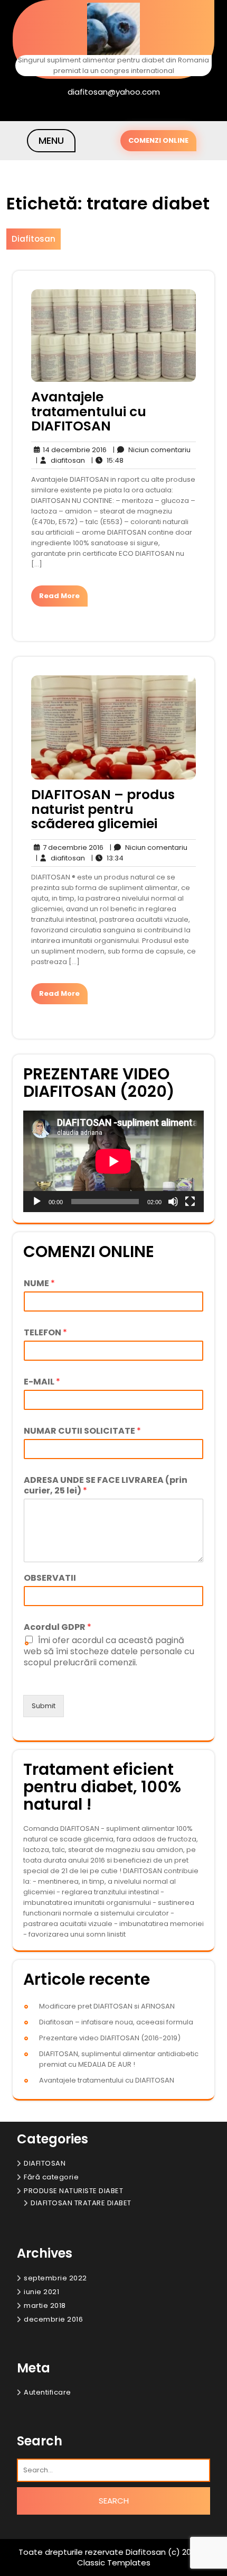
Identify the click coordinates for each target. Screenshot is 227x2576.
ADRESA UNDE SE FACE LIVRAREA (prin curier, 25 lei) (106, 1486)
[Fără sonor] (173, 1202)
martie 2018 (45, 2305)
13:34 (107, 858)
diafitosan (60, 460)
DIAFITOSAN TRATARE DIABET (81, 2203)
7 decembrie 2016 (72, 848)
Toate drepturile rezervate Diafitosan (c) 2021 (109, 2552)
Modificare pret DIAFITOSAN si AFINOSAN (107, 2006)
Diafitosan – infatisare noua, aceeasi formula (116, 2022)
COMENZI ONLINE (158, 140)
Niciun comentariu (152, 450)
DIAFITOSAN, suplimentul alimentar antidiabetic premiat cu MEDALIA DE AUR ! (119, 2059)
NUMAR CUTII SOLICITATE (82, 1431)
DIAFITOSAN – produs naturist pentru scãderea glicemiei (103, 809)
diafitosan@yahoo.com (114, 92)
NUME (39, 1284)
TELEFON (45, 1333)
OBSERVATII (50, 1578)
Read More (59, 596)
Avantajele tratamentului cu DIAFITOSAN (89, 411)
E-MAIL (42, 1382)
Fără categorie (51, 2177)
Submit (44, 1706)
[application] (113, 1161)
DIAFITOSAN (45, 2163)
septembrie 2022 (55, 2278)
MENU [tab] (51, 140)
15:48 (107, 460)
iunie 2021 (41, 2292)
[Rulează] (37, 1202)
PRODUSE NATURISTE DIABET (73, 2191)
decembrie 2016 (53, 2319)
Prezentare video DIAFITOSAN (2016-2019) (110, 2038)
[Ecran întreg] (190, 1202)
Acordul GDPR (58, 1628)
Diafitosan (34, 239)
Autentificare (48, 2392)
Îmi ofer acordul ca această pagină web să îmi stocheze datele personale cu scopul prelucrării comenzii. (109, 1651)
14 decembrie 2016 (73, 450)
